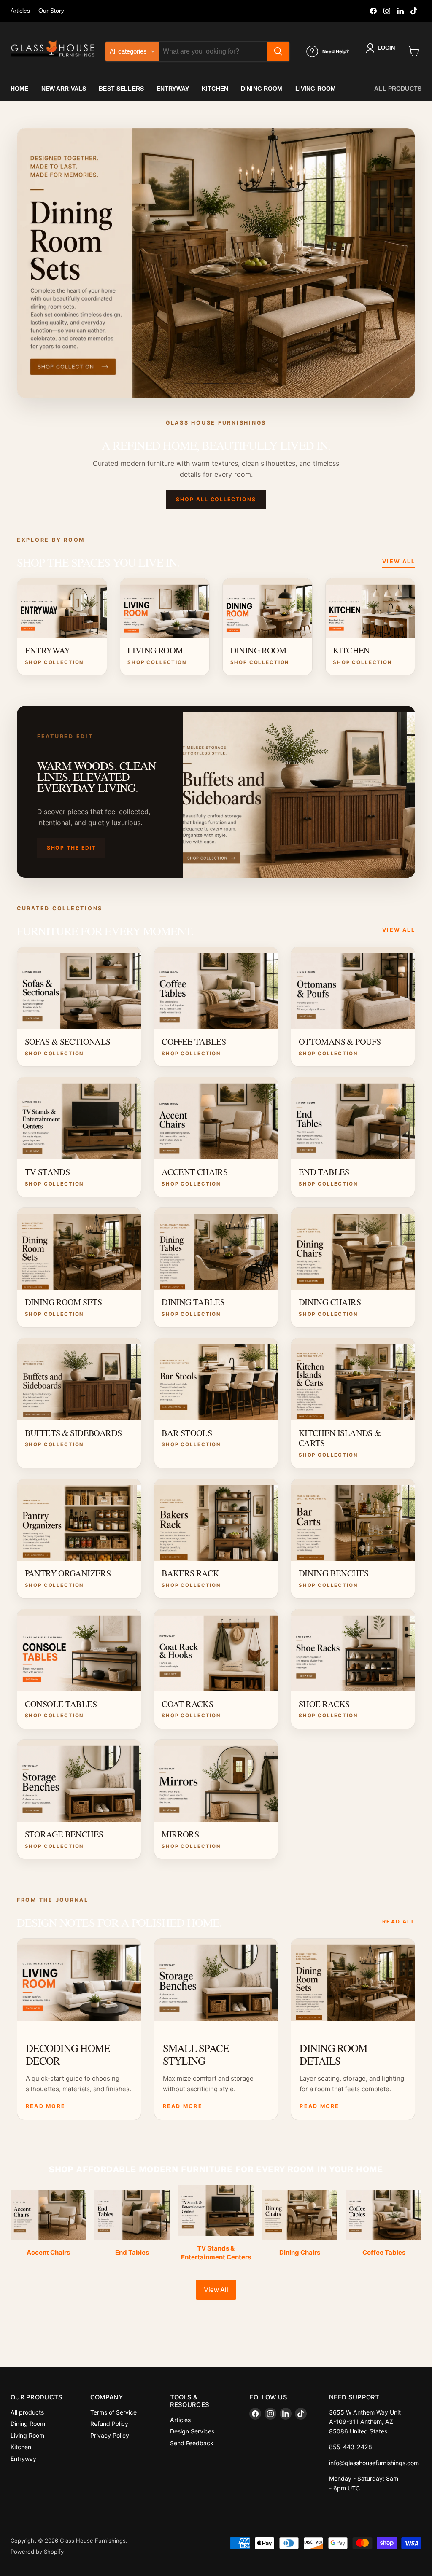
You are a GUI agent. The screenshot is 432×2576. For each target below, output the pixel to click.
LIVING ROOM (316, 89)
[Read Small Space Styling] (216, 1980)
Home (20, 89)
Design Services (192, 2431)
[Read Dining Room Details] (353, 1980)
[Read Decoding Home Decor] (79, 1980)
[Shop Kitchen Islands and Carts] (216, 263)
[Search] (278, 51)
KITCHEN (215, 89)
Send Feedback (192, 2443)
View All (399, 561)
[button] (382, 48)
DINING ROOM (262, 89)
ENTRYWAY (173, 89)
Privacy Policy (110, 2435)
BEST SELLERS (121, 89)
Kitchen (21, 2447)
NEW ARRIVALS (64, 89)
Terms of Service (113, 2412)
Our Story (51, 11)
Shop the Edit (72, 848)
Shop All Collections (216, 499)
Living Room (27, 2435)
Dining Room (28, 2424)
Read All (399, 1921)
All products (398, 89)
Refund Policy (109, 2424)
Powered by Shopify (37, 2552)
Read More (46, 2106)
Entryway (23, 2459)
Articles (20, 11)
